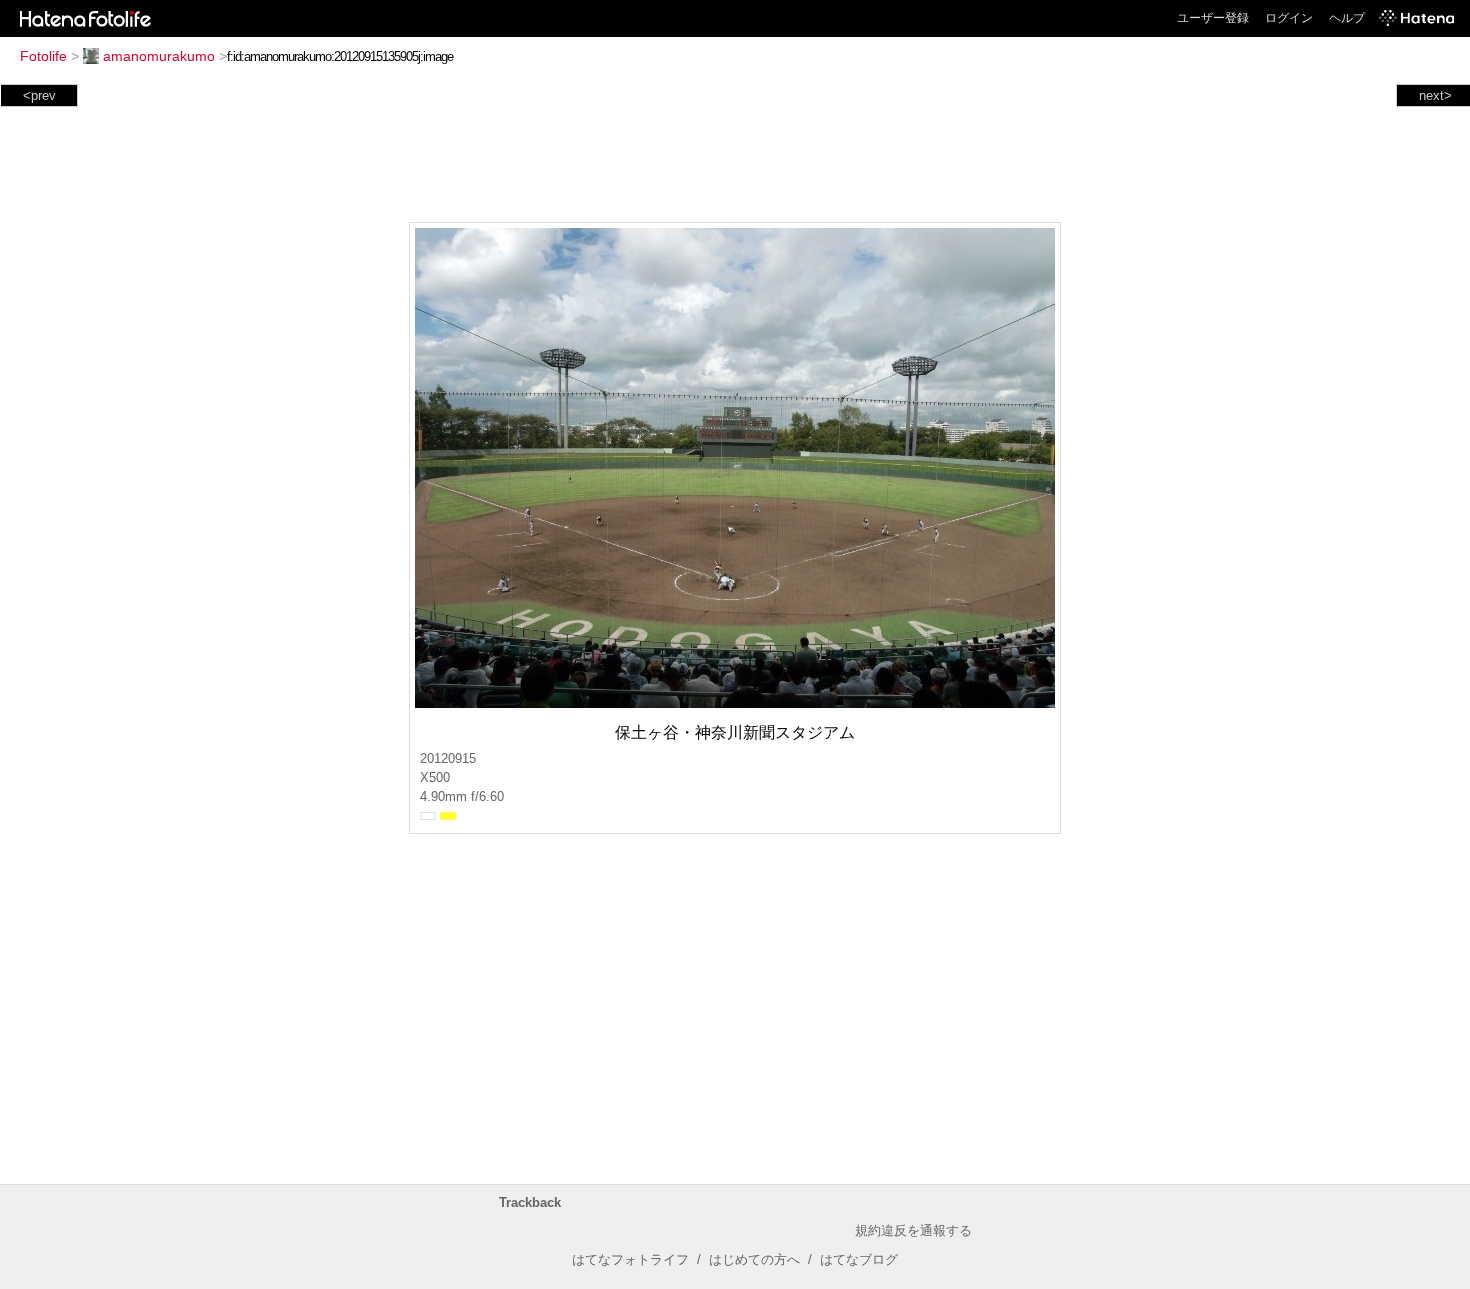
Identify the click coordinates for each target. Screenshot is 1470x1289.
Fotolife (43, 56)
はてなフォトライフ (630, 1259)
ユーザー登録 (1213, 18)
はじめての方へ (754, 1259)
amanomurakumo (159, 56)
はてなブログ (859, 1259)
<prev (39, 95)
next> (1435, 95)
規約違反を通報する (913, 1230)
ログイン (1289, 18)
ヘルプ (1347, 18)
